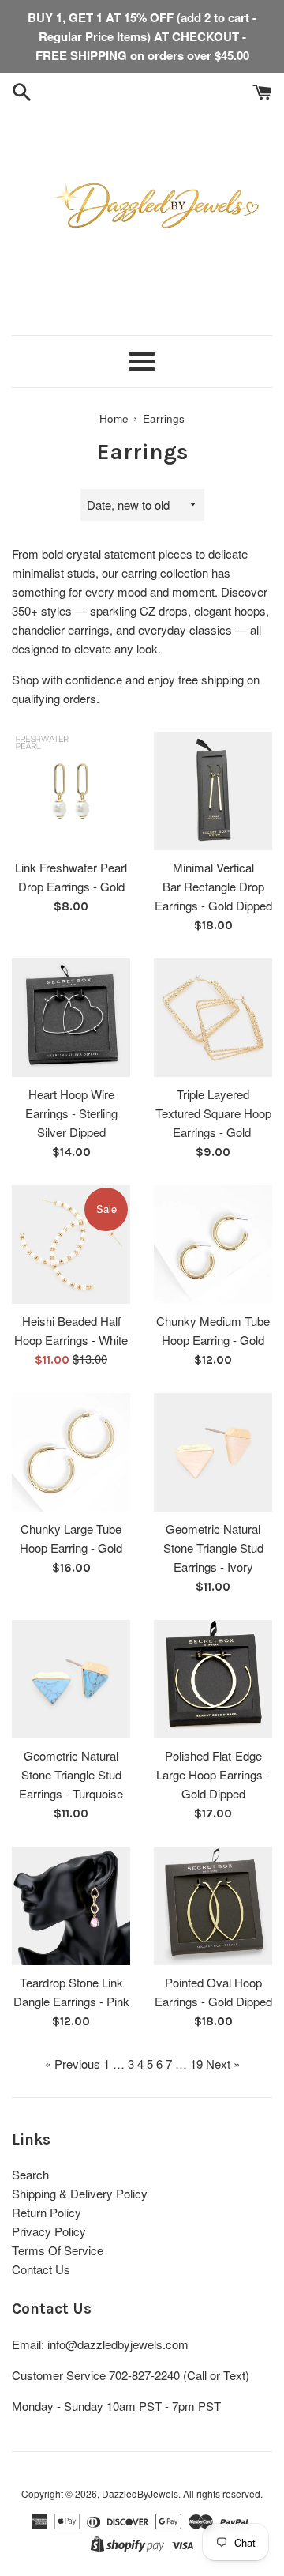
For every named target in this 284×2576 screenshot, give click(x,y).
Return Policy (47, 2212)
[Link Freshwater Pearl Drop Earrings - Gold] (71, 791)
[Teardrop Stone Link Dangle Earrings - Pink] (71, 1906)
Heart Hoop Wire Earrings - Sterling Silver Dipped (71, 1113)
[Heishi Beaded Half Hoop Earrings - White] (71, 1245)
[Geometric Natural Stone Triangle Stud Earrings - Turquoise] (71, 1679)
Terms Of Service (58, 2250)
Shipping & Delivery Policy (80, 2193)
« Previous (73, 2064)
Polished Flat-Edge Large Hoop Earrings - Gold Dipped (213, 1774)
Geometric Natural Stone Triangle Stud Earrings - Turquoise (71, 1774)
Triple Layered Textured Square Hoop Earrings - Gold (213, 1113)
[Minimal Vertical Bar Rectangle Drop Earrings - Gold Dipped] (213, 791)
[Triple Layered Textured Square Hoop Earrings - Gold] (213, 1018)
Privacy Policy (49, 2231)
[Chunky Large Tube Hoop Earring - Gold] (71, 1452)
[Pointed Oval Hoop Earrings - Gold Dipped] (213, 1906)
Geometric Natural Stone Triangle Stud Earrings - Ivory (213, 1548)
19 (196, 2064)
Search (30, 2174)
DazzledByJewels (140, 2493)
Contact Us (41, 2269)
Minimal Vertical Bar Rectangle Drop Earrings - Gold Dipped (213, 886)
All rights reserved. (223, 2493)
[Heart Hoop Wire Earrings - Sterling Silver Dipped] (71, 1018)
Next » (223, 2064)
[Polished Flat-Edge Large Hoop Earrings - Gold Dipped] (213, 1679)
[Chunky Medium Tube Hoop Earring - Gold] (213, 1245)
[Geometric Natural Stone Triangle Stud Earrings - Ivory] (213, 1452)
